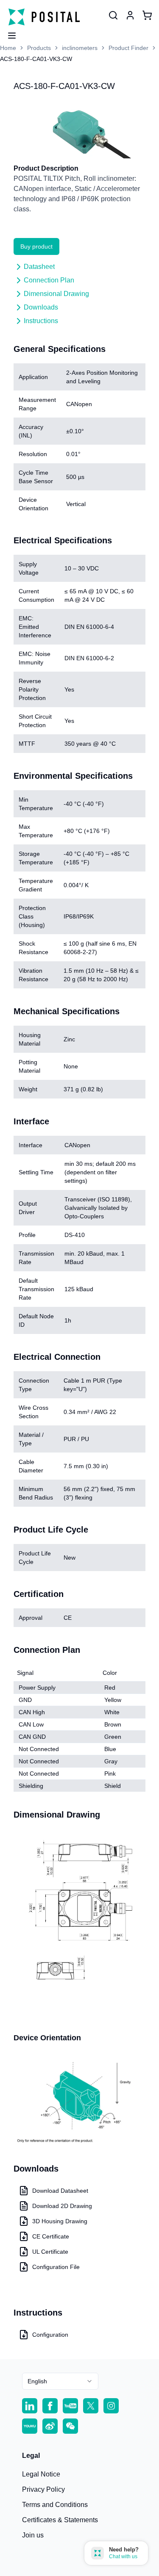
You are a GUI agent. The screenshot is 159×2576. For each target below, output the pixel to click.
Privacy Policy (43, 2489)
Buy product (36, 246)
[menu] (8, 33)
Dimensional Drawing (56, 294)
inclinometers (80, 48)
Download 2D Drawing (62, 2206)
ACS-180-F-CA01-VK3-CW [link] (36, 59)
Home (8, 48)
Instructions (41, 321)
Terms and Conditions (55, 2505)
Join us (33, 2535)
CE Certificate (51, 2236)
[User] (113, 15)
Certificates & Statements (60, 2520)
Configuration (50, 2335)
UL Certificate (50, 2252)
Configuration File (56, 2267)
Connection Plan (49, 280)
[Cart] (147, 15)
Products (39, 48)
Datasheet (39, 267)
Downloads (41, 307)
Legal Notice (41, 2474)
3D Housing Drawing (60, 2221)
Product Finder (128, 48)
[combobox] (60, 2381)
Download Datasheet (60, 2191)
